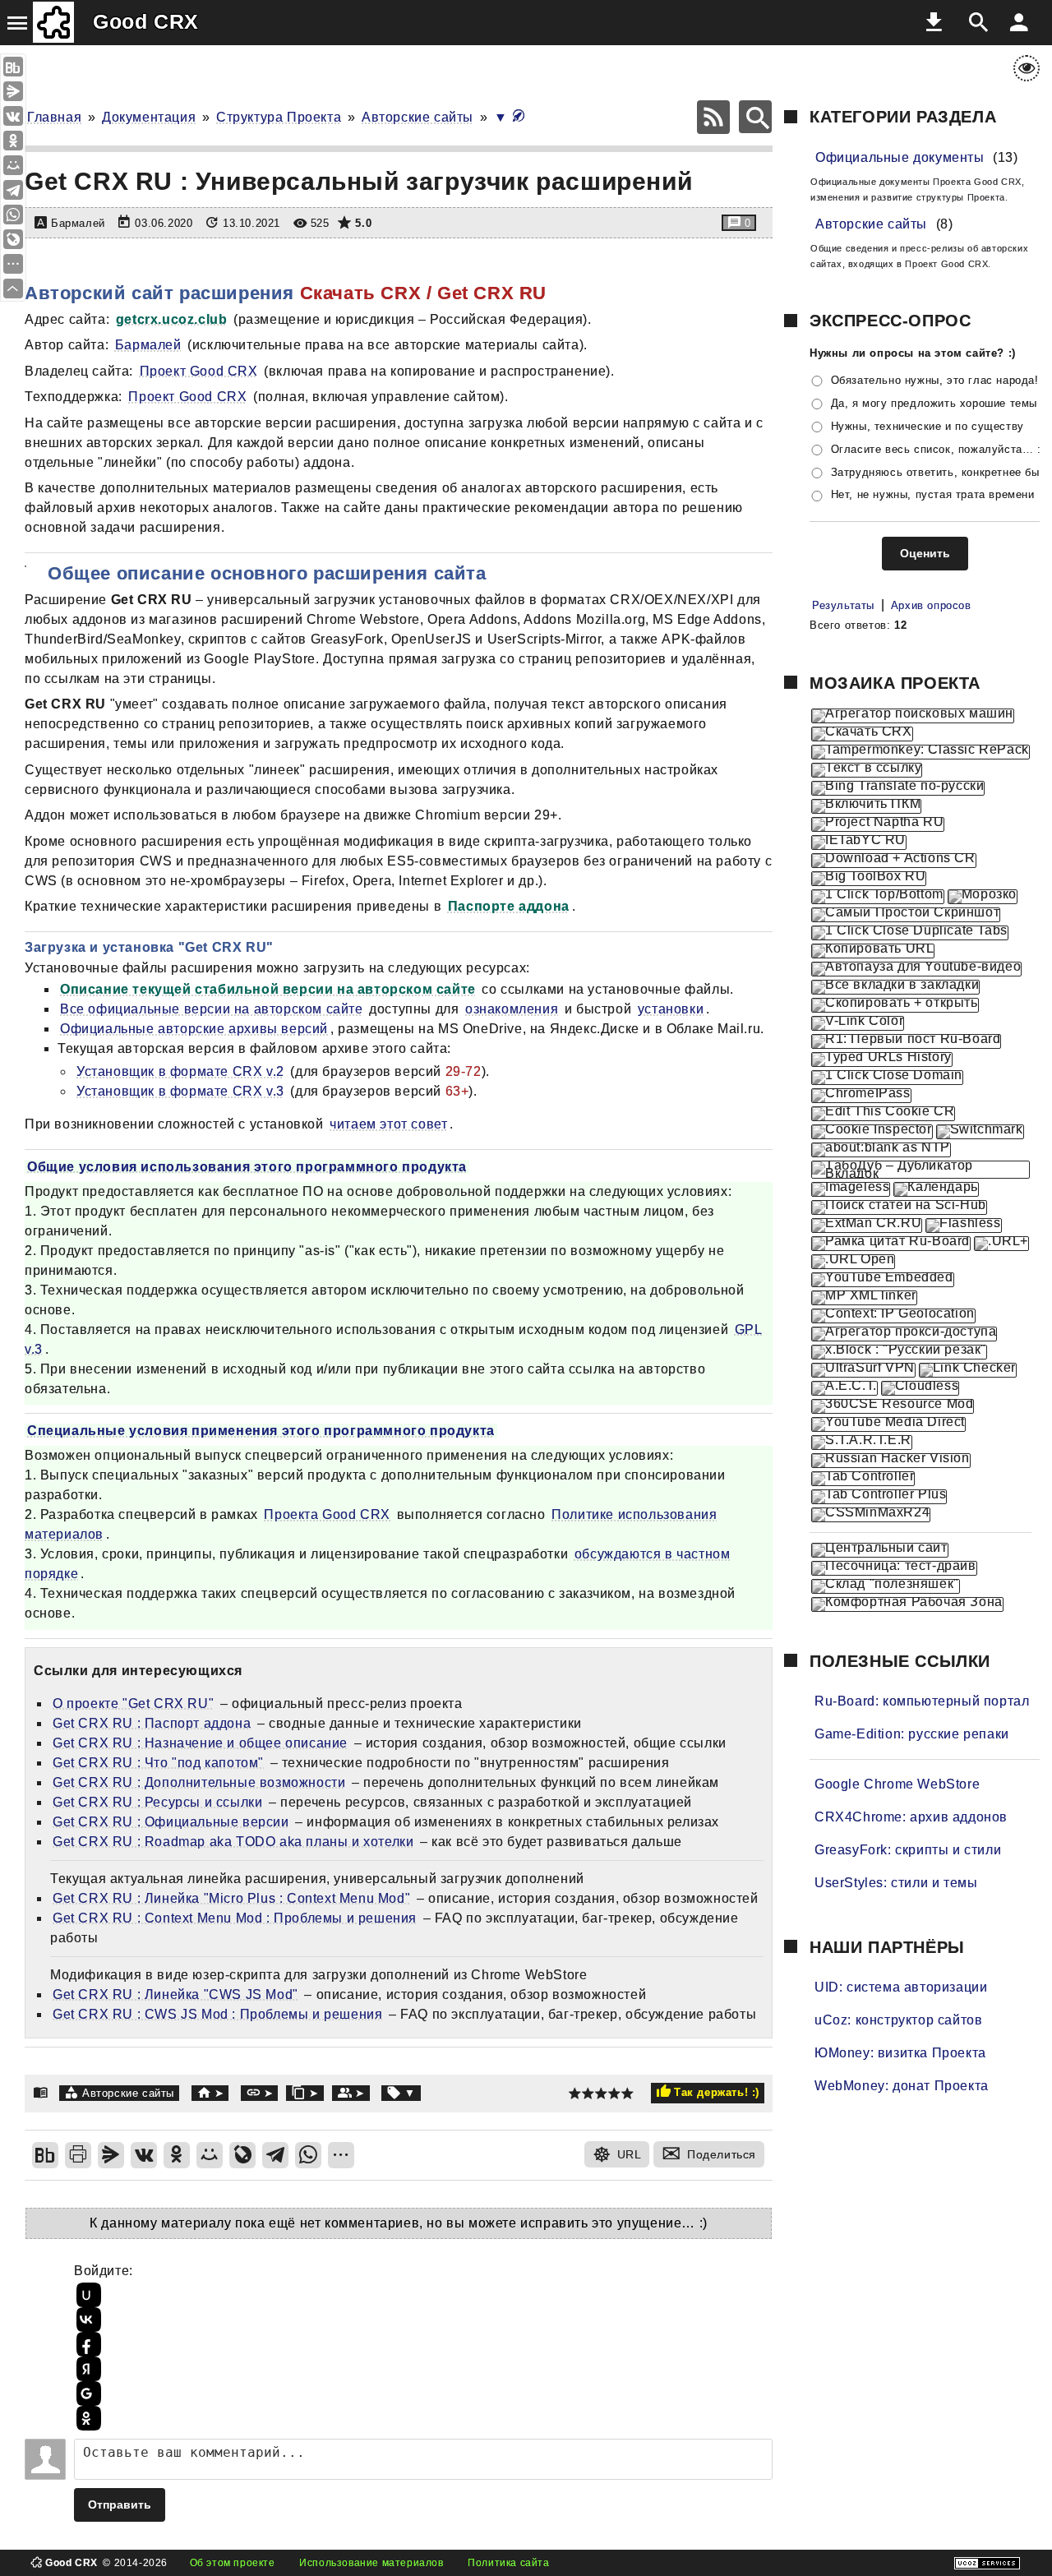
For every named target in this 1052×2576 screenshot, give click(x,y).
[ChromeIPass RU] (861, 1096)
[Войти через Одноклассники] (86, 2418)
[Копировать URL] (873, 951)
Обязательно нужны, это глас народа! (935, 380)
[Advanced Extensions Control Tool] (844, 1388)
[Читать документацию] (45, 573)
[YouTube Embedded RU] (883, 1280)
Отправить (120, 2504)
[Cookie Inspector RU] (872, 1132)
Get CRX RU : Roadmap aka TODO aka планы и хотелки (233, 1842)
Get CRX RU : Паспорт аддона (152, 1723)
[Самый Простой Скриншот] (906, 915)
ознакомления (512, 1009)
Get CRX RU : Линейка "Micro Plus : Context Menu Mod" (231, 1898)
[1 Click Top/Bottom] (878, 897)
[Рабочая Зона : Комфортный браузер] (907, 1604)
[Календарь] (936, 1189)
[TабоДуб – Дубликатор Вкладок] (920, 1170)
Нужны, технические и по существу (927, 426)
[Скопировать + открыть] (895, 1005)
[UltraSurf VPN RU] (863, 1370)
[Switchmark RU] (980, 1132)
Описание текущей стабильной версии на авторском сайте (268, 989)
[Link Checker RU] (968, 1370)
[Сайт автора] (210, 2093)
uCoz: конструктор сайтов (898, 2020)
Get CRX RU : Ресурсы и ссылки (157, 1802)
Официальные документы (900, 157)
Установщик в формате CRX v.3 (180, 1091)
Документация (149, 117)
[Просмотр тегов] (401, 2093)
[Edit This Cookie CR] (883, 1114)
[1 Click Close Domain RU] (887, 1078)
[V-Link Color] (858, 1023)
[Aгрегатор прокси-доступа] (904, 1334)
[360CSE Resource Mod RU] (893, 1406)
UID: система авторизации (901, 1987)
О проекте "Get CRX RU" (133, 1703)
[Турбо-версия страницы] (519, 117)
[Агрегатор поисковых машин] (913, 716)
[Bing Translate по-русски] (898, 788)
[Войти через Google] (86, 2394)
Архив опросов (931, 605)
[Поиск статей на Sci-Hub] (899, 1207)
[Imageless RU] (851, 1189)
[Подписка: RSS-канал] (713, 117)
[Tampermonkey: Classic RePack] (920, 752)
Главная (54, 117)
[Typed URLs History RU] (882, 1059)
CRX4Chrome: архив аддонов (911, 1817)
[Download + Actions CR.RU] (894, 861)
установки (671, 1009)
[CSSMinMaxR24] (871, 1515)
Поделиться (722, 2154)
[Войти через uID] (86, 2295)
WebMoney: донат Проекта (902, 2086)
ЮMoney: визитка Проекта (900, 2053)
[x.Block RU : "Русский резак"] (899, 1352)
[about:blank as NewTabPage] (881, 1150)
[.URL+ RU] (1001, 1244)
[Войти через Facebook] (86, 2344)
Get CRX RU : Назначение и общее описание (200, 1743)
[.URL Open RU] (853, 1262)
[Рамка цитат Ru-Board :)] (891, 1244)
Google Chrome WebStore (897, 1784)
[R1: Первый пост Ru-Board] (906, 1041)
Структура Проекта (279, 117)
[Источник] (260, 2093)
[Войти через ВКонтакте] (86, 2320)
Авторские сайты (418, 117)
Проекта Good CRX (327, 1514)
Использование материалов (371, 2563)
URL (630, 2154)
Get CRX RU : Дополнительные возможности (199, 1782)
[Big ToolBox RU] (869, 879)
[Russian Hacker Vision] (891, 1461)
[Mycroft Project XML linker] (864, 1298)
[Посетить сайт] (44, 260)
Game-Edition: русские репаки (912, 1734)
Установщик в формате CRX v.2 (180, 1071)
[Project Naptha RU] (878, 824)
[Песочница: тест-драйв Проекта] (894, 1568)
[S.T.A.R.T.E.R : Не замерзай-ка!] (862, 1443)
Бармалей (148, 345)
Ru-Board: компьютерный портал (922, 1701)
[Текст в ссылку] (867, 770)
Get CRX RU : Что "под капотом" (158, 1763)
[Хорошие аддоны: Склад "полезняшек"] (886, 1586)
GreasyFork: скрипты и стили (908, 1850)
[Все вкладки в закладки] (895, 987)
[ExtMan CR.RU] (867, 1226)
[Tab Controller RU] (863, 1479)
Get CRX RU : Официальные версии (171, 1822)
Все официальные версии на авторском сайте (212, 1009)
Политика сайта (508, 2563)
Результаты (843, 605)
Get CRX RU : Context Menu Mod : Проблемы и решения (235, 1918)
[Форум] (351, 2093)
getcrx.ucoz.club (172, 319)
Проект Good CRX (199, 371)
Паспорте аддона (509, 906)
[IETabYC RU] (859, 843)
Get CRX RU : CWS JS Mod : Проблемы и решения (217, 2014)
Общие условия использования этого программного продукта (247, 1167)
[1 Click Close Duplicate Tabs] (910, 933)
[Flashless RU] (963, 1226)
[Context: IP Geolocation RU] (893, 1316)
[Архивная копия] (305, 2093)
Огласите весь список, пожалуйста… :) (938, 449)
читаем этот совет (388, 1124)
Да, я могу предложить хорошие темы (934, 403)
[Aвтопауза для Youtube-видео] (916, 969)
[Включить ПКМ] (866, 806)
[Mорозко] (983, 897)
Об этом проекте (233, 2563)
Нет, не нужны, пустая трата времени (933, 495)
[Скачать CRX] (862, 734)
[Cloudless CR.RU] (920, 1388)
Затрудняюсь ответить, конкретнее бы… (941, 472)
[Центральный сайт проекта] (880, 1550)
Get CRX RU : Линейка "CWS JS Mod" (175, 1994)
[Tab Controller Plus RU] (879, 1497)
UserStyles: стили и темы (896, 1883)
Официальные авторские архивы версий (194, 1029)
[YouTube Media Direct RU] (888, 1424)
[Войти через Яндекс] (86, 2369)
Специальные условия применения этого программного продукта (261, 1431)
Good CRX (146, 21)
